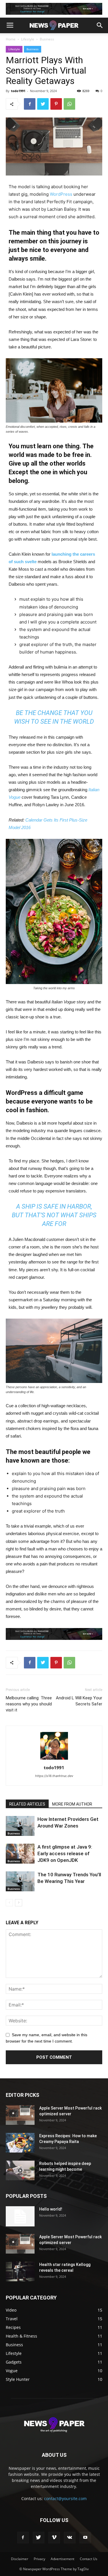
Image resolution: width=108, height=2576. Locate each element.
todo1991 (18, 91)
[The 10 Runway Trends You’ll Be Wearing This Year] (20, 1881)
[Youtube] (85, 2538)
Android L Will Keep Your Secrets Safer (79, 1701)
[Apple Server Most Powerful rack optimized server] (20, 2115)
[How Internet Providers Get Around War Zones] (20, 1826)
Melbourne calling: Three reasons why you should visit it (29, 1704)
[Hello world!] (20, 2216)
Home (11, 39)
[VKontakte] (70, 2538)
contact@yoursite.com (65, 2498)
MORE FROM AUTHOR (72, 1804)
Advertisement (62, 2559)
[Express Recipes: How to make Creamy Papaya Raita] (20, 2143)
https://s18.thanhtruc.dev (54, 1776)
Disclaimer (20, 2559)
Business (47, 39)
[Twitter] (39, 2538)
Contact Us (89, 2559)
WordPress (61, 194)
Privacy (39, 2559)
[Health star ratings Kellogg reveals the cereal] (20, 2272)
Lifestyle (28, 39)
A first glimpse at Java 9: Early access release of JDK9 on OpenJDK (65, 1853)
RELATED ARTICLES (27, 1804)
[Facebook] (23, 2538)
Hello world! (51, 2209)
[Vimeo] (54, 2538)
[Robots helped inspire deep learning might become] (20, 2171)
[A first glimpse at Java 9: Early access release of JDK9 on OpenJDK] (20, 1854)
